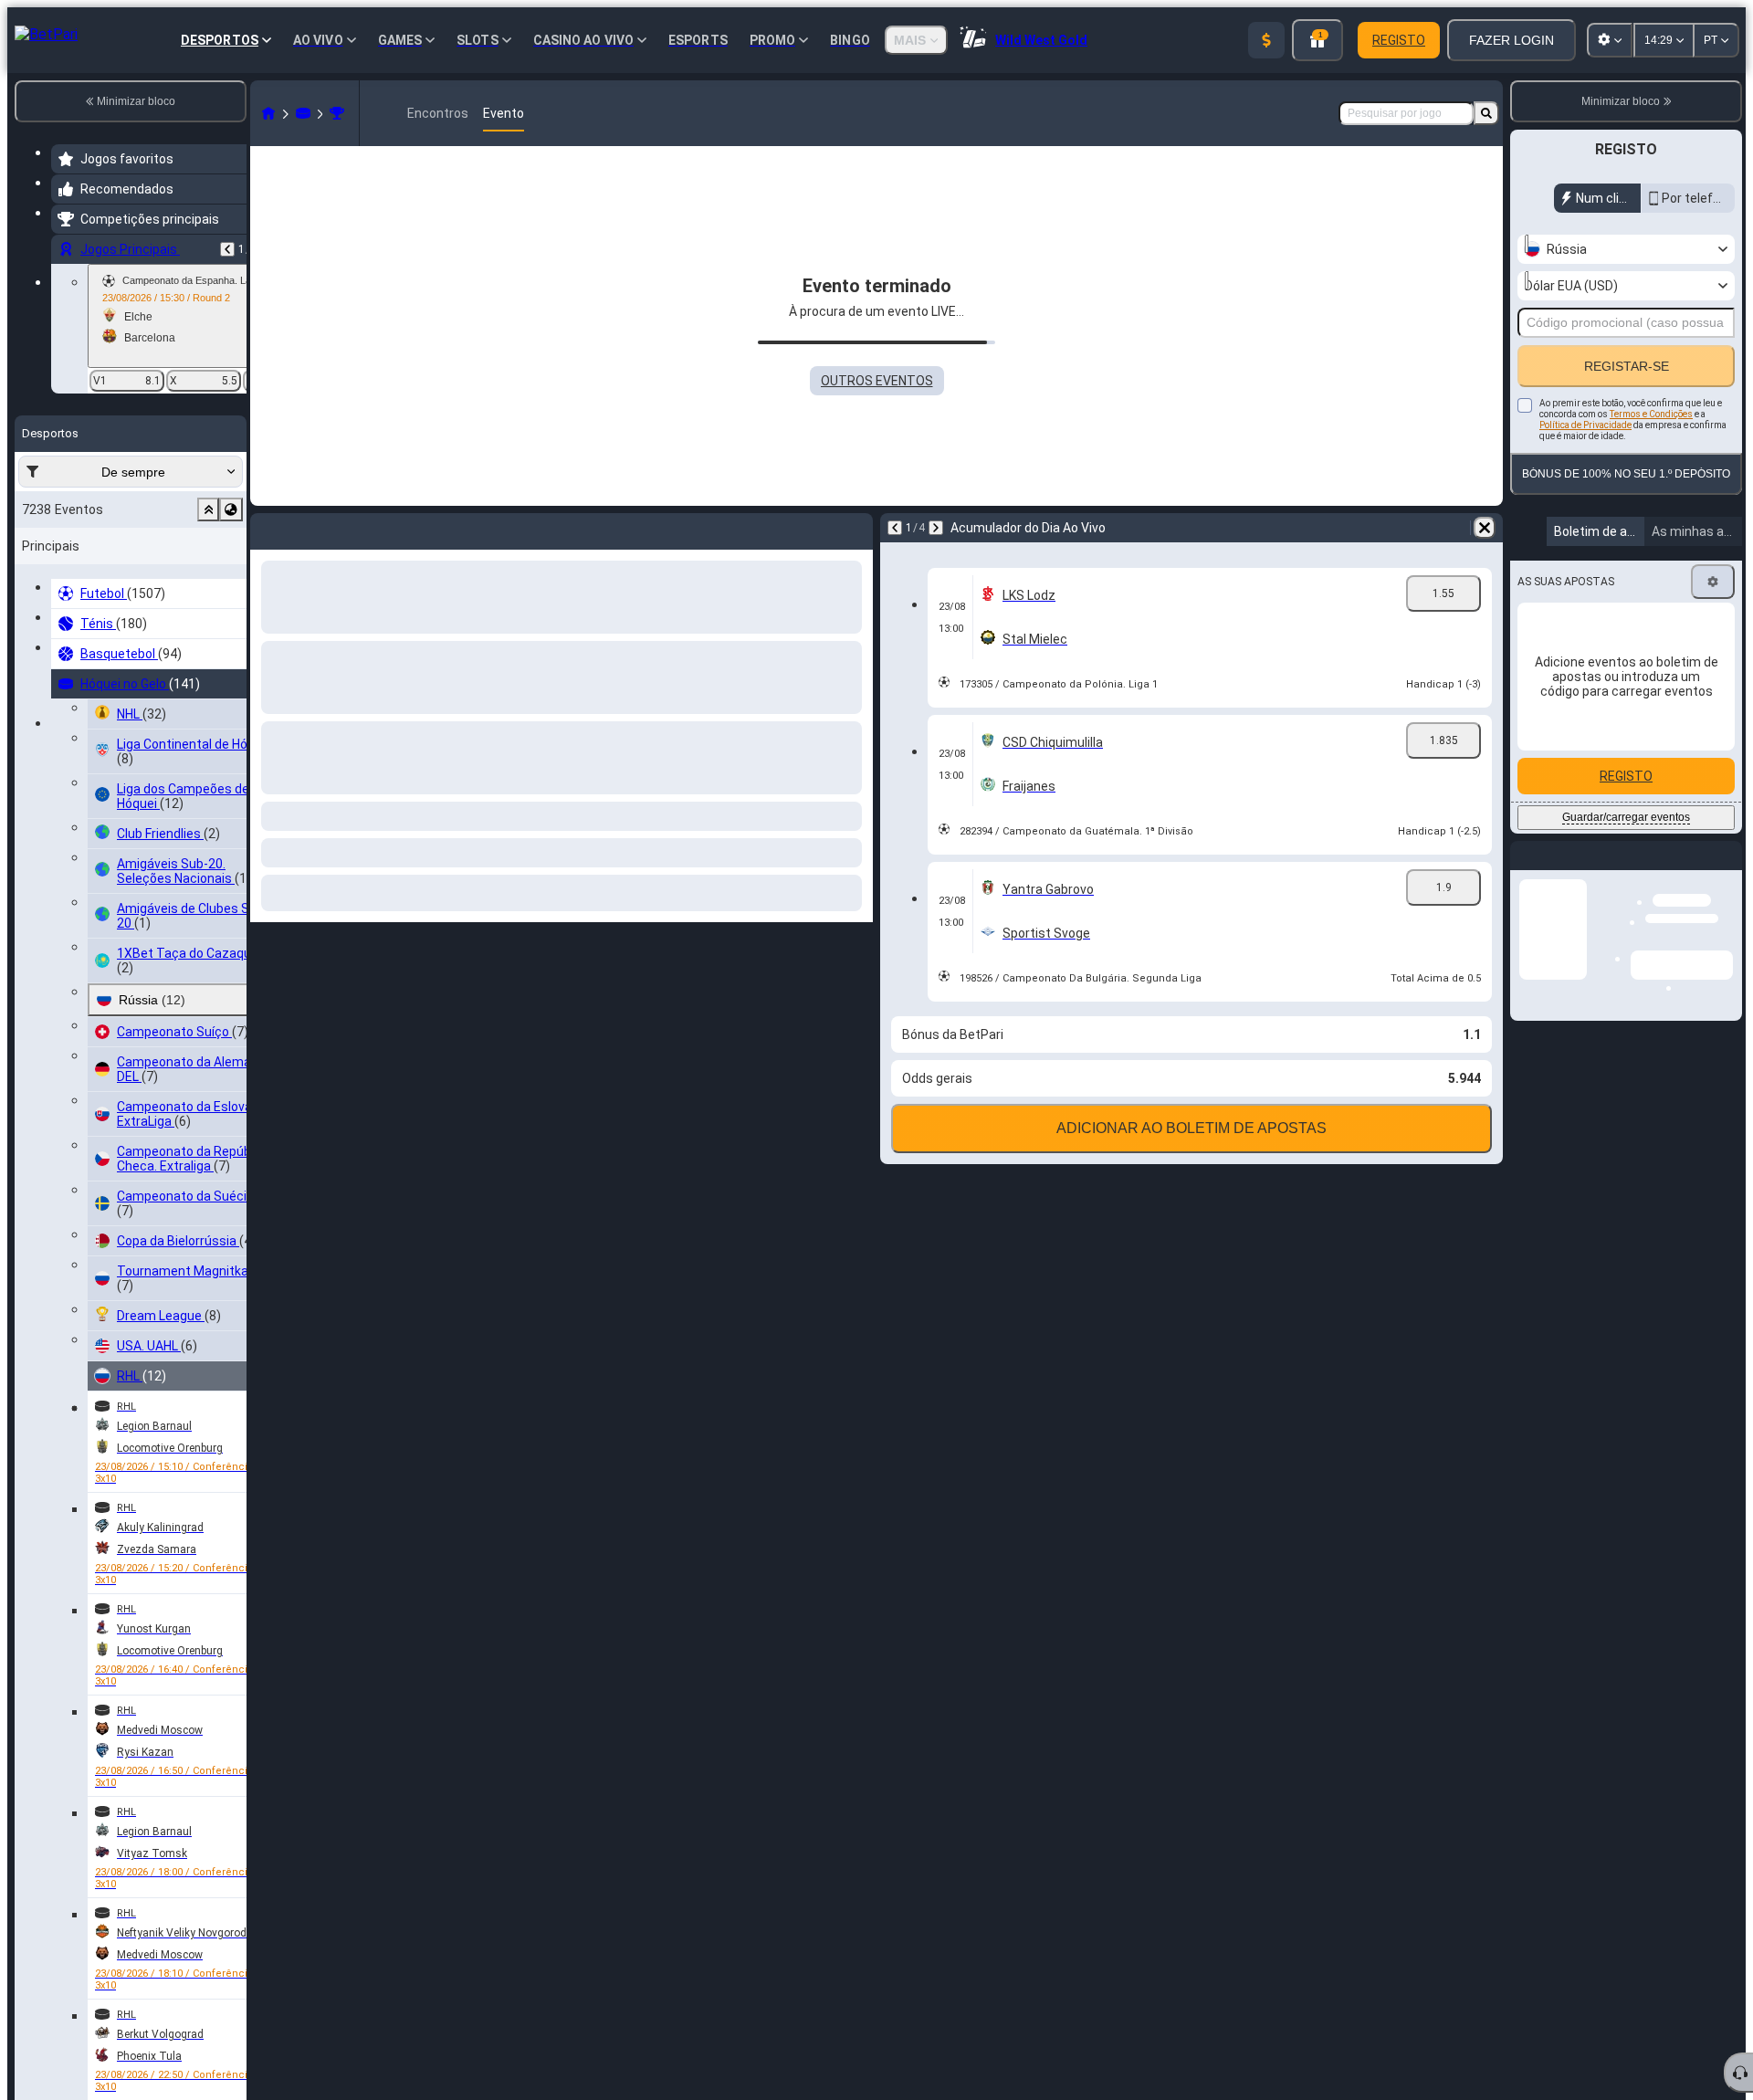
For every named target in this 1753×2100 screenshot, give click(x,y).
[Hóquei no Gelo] (303, 113)
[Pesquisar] (1486, 113)
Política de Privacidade (1585, 425)
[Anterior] (227, 249)
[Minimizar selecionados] (208, 509)
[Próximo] (312, 528)
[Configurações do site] (1610, 40)
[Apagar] (855, 528)
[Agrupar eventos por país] (231, 509)
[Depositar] (1266, 40)
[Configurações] (1713, 582)
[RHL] (337, 113)
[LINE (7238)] (268, 113)
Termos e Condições (1651, 414)
